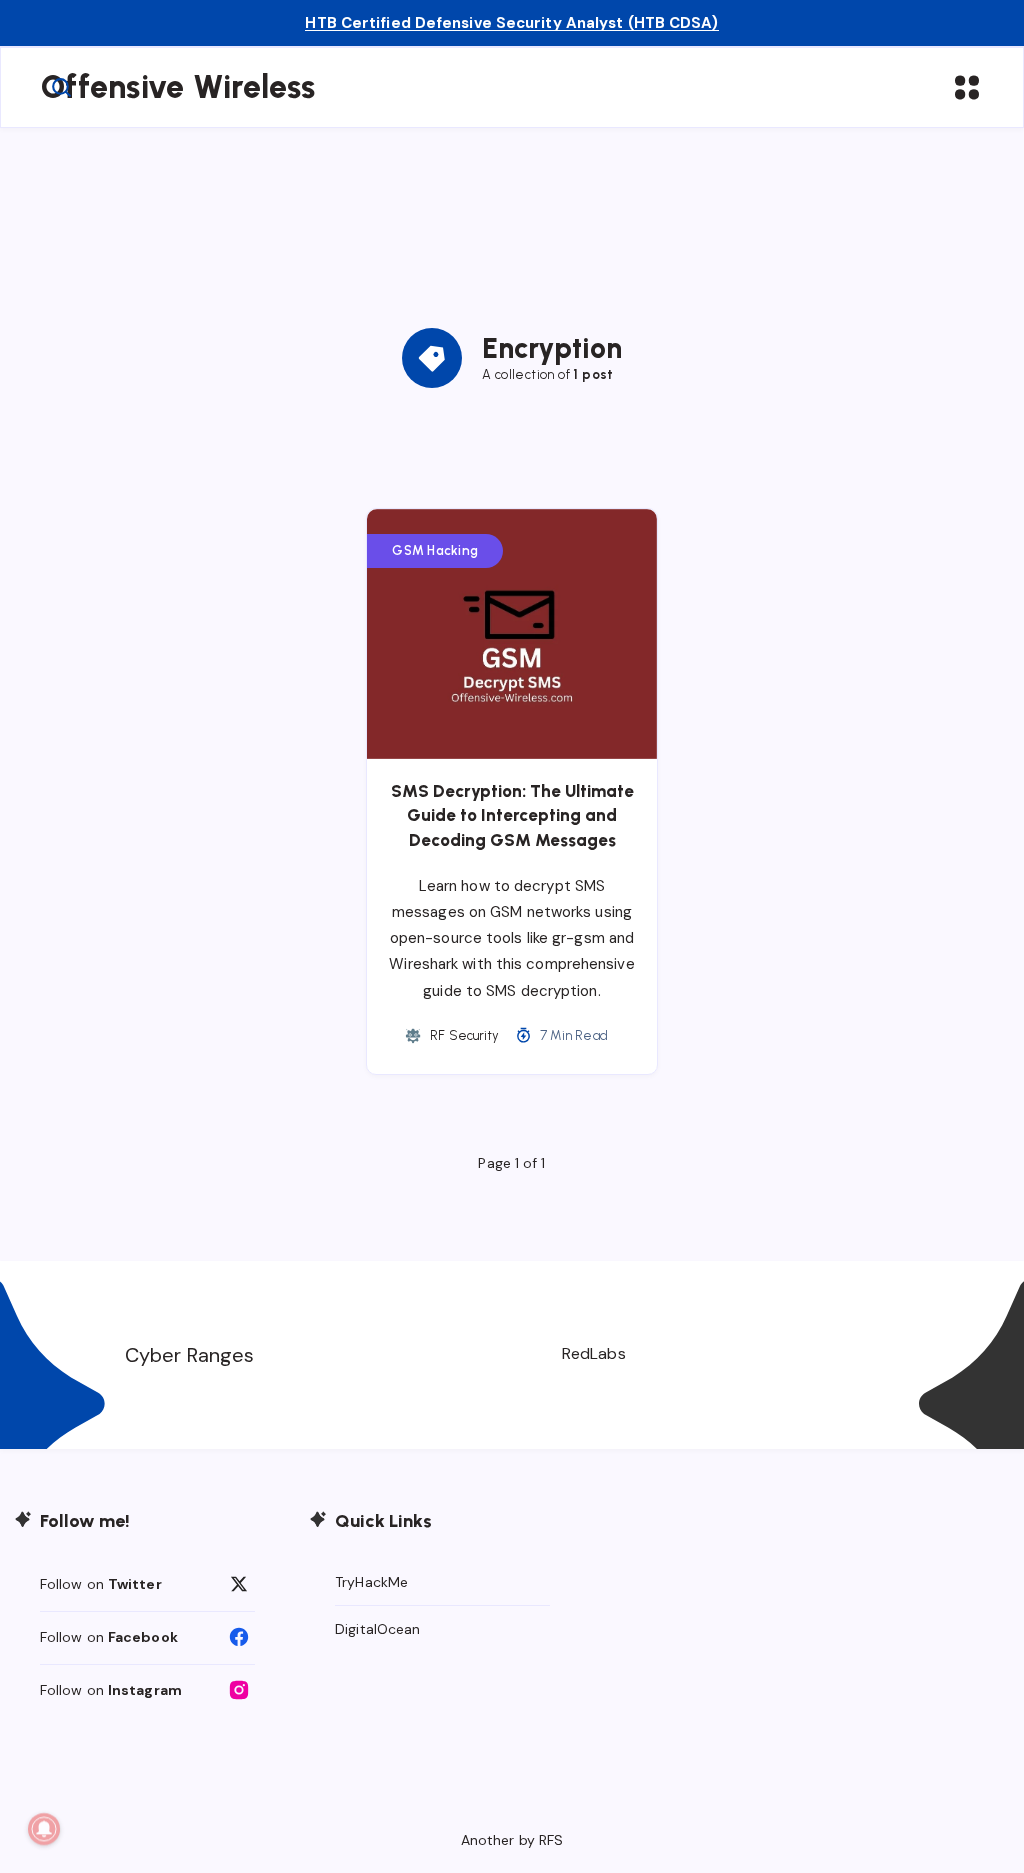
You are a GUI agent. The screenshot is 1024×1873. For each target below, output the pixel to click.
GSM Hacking (435, 550)
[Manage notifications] (44, 1829)
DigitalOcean (377, 1629)
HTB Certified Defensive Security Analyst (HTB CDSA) (511, 23)
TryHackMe (371, 1582)
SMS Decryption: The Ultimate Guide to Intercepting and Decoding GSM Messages (512, 815)
